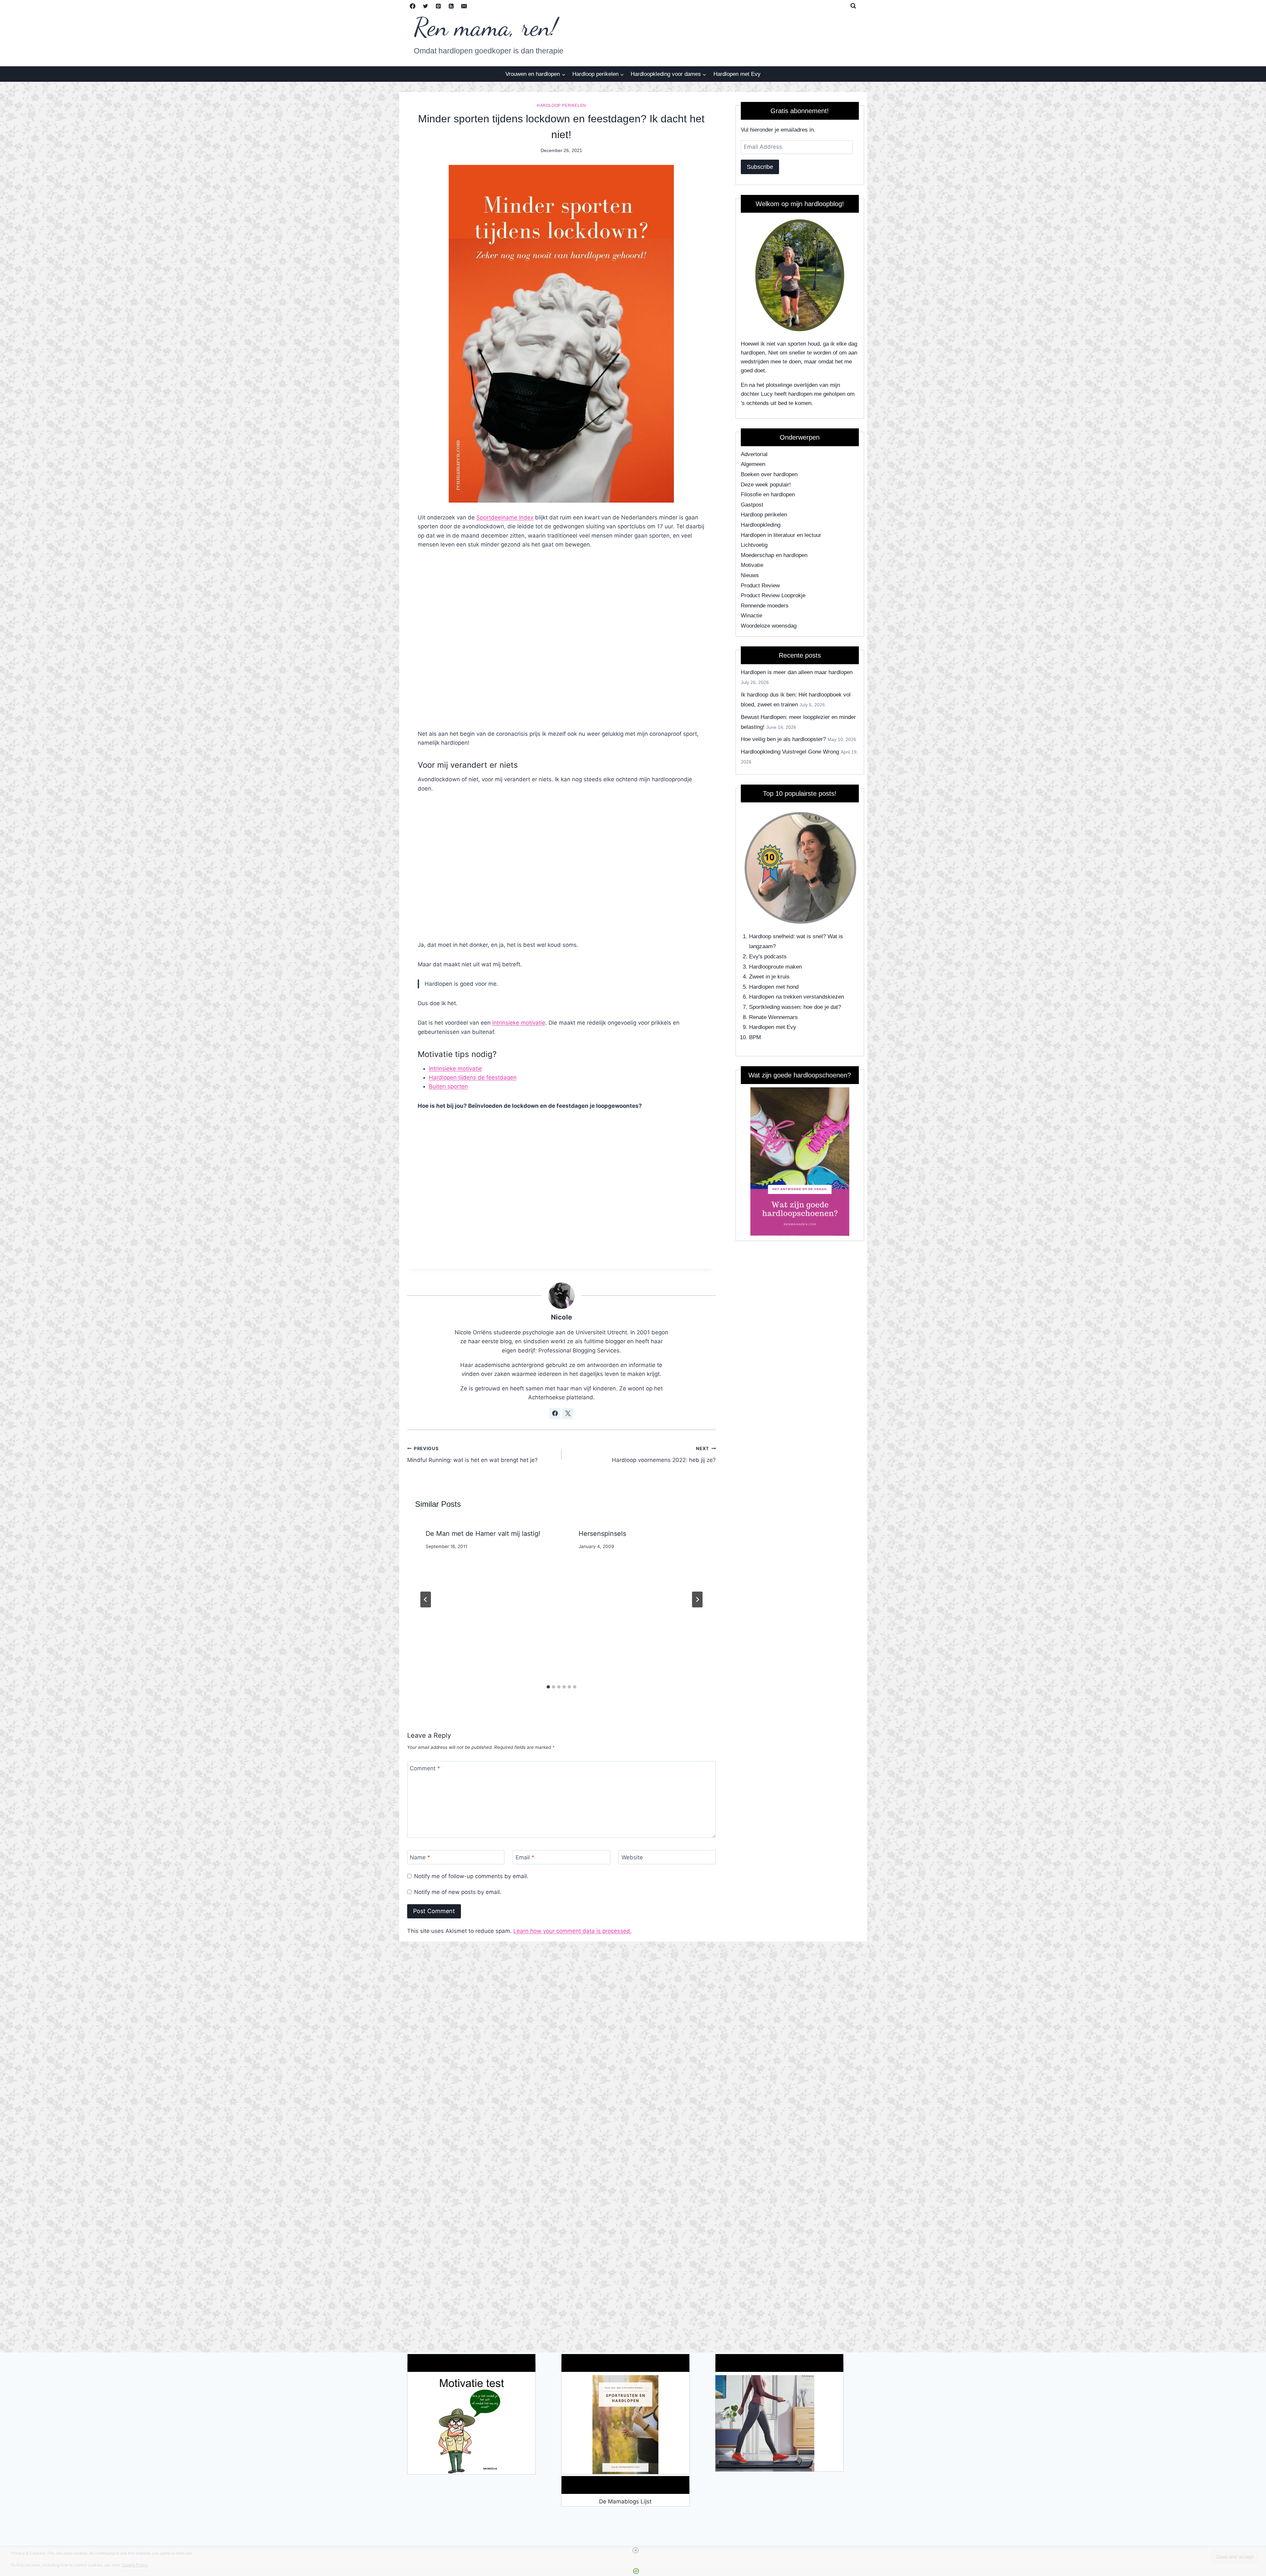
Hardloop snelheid (771, 936)
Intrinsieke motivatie (455, 1069)
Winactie (752, 616)
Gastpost (752, 505)
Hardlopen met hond (774, 987)
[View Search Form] (853, 6)
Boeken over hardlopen (769, 474)
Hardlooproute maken (775, 967)
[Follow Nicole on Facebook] (555, 1413)
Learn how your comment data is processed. (573, 1931)
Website (632, 1857)
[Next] (697, 1599)
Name (420, 1857)
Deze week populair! (766, 485)
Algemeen (753, 464)
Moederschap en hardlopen (774, 555)
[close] (636, 2550)
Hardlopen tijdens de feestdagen (473, 1077)
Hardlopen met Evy (737, 74)
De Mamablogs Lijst (625, 2501)
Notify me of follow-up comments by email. (471, 1876)
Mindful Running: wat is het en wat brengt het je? (472, 1455)
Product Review (760, 586)
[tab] (548, 1687)
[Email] (464, 6)
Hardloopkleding (761, 525)
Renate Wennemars (773, 1017)
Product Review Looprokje (773, 595)
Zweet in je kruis (769, 977)
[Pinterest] (438, 6)
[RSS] (451, 6)
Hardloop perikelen (561, 106)
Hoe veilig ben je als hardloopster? (783, 739)
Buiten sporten (448, 1086)
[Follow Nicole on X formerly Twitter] (568, 1413)
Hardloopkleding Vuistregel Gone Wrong (790, 752)
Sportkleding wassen (775, 1007)
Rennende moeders (765, 606)
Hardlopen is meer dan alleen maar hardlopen (797, 672)
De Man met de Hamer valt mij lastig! (483, 1534)
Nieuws (750, 575)
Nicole (561, 1317)
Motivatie (752, 565)
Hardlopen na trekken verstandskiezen (797, 997)
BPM (755, 1037)
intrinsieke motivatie (519, 1023)
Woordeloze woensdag (769, 626)
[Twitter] (426, 6)
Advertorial (754, 454)
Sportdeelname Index (505, 517)
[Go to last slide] (426, 1599)
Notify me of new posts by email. (458, 1892)
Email (525, 1857)
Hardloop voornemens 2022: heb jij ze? (664, 1455)
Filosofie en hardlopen (768, 495)
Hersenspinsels (602, 1534)
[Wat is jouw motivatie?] (471, 2425)
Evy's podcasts (768, 957)
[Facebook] (413, 6)
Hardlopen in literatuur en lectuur (781, 535)
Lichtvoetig (754, 545)
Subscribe (760, 167)
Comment (425, 1768)
